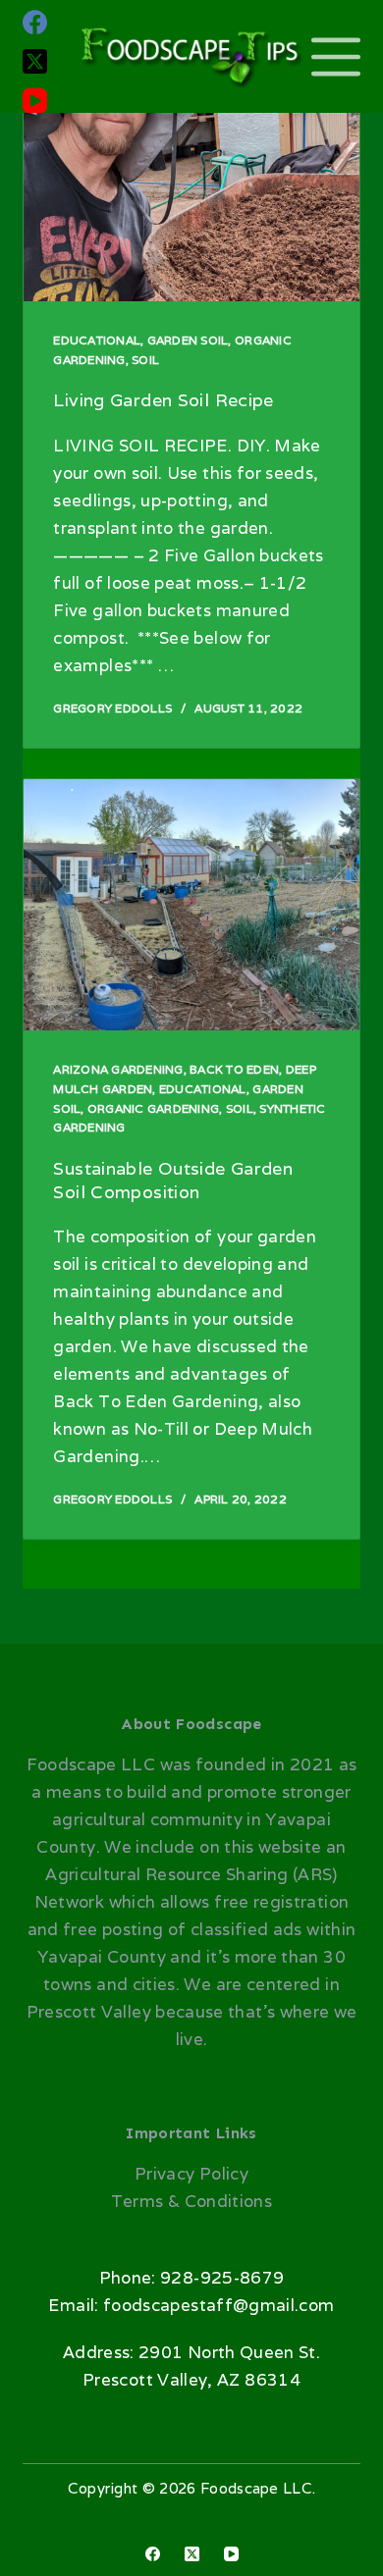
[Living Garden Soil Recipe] (191, 176)
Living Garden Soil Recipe (163, 400)
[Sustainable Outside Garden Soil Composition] (191, 905)
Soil (145, 360)
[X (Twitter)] (35, 61)
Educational (97, 340)
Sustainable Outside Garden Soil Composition (173, 1180)
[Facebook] (35, 22)
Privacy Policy (191, 2174)
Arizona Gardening (118, 1069)
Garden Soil (188, 340)
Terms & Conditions (191, 2201)
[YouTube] (35, 101)
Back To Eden (234, 1069)
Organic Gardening (153, 1108)
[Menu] (336, 57)
